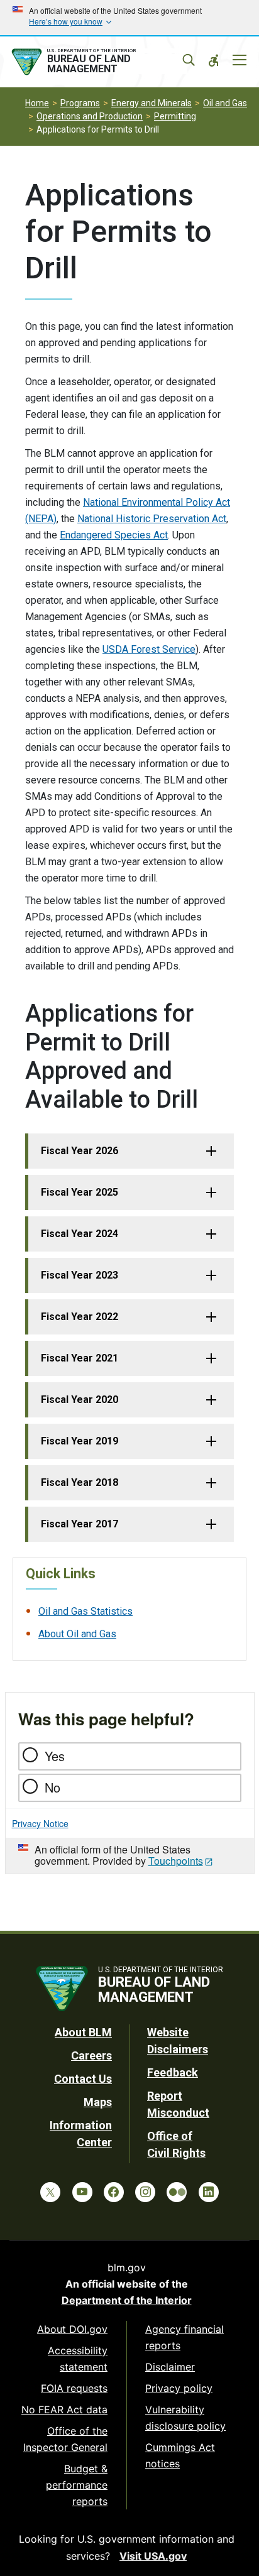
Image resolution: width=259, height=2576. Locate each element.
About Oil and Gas (77, 1634)
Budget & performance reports (77, 2485)
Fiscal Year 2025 (80, 1192)
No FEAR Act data (64, 2410)
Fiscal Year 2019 (80, 1441)
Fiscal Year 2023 (80, 1275)
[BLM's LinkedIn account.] (209, 2192)
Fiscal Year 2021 (80, 1358)
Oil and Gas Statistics (85, 1611)
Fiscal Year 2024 (80, 1234)
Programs (80, 103)
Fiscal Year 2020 (80, 1400)
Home (37, 103)
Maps (98, 2102)
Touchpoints (176, 1861)
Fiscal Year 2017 (80, 1524)
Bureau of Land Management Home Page (98, 62)
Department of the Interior (127, 2300)
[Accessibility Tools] (214, 60)
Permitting (175, 116)
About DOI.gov (72, 2329)
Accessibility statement (78, 2359)
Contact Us (83, 2079)
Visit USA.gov (153, 2556)
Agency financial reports (185, 2337)
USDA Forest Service (149, 649)
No (52, 1787)
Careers (91, 2055)
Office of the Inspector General (65, 2439)
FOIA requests (74, 2388)
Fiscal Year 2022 (80, 1317)
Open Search (189, 60)
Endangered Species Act (114, 535)
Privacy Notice (40, 1823)
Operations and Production (90, 116)
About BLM (83, 2032)
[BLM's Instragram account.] (145, 2192)
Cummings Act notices (180, 2455)
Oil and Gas (225, 103)
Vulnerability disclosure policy (185, 2418)
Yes (55, 1756)
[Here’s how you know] (129, 18)
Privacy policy (179, 2388)
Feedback (173, 2072)
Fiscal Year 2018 (80, 1482)
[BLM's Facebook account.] (114, 2192)
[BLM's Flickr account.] (177, 2192)
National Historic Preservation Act (152, 519)
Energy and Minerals (152, 103)
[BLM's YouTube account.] (82, 2192)
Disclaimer (170, 2367)
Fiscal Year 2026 (80, 1151)
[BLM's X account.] (50, 2192)
